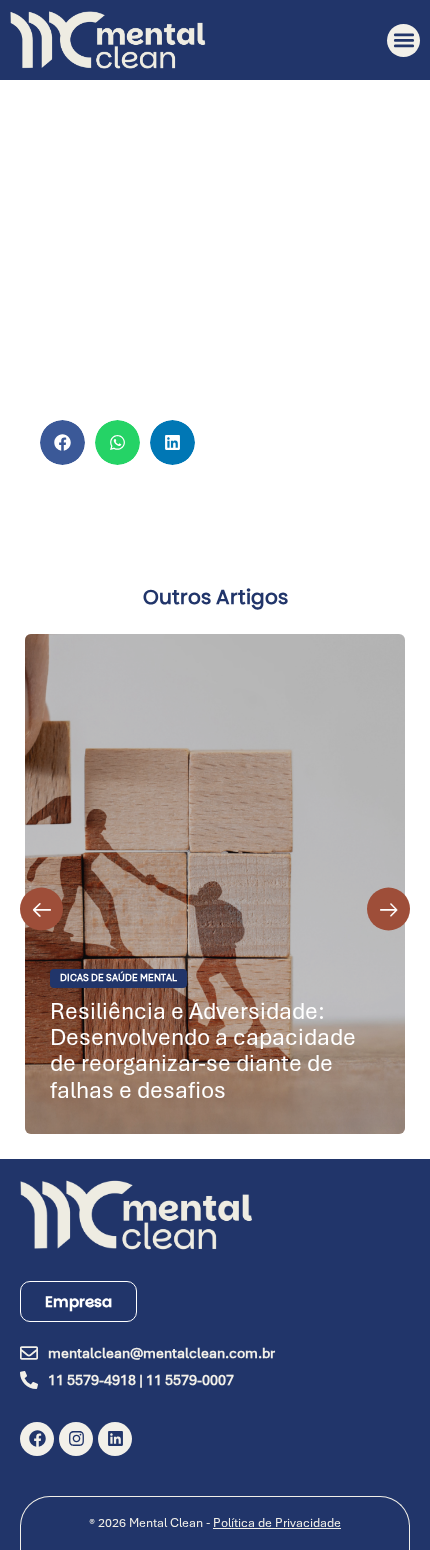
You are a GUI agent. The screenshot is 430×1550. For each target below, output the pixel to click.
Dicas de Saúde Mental (118, 978)
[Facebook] (37, 1439)
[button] (403, 40)
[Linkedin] (115, 1439)
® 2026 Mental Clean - (215, 1523)
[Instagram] (76, 1439)
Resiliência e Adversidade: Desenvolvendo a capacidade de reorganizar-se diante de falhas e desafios (203, 1051)
